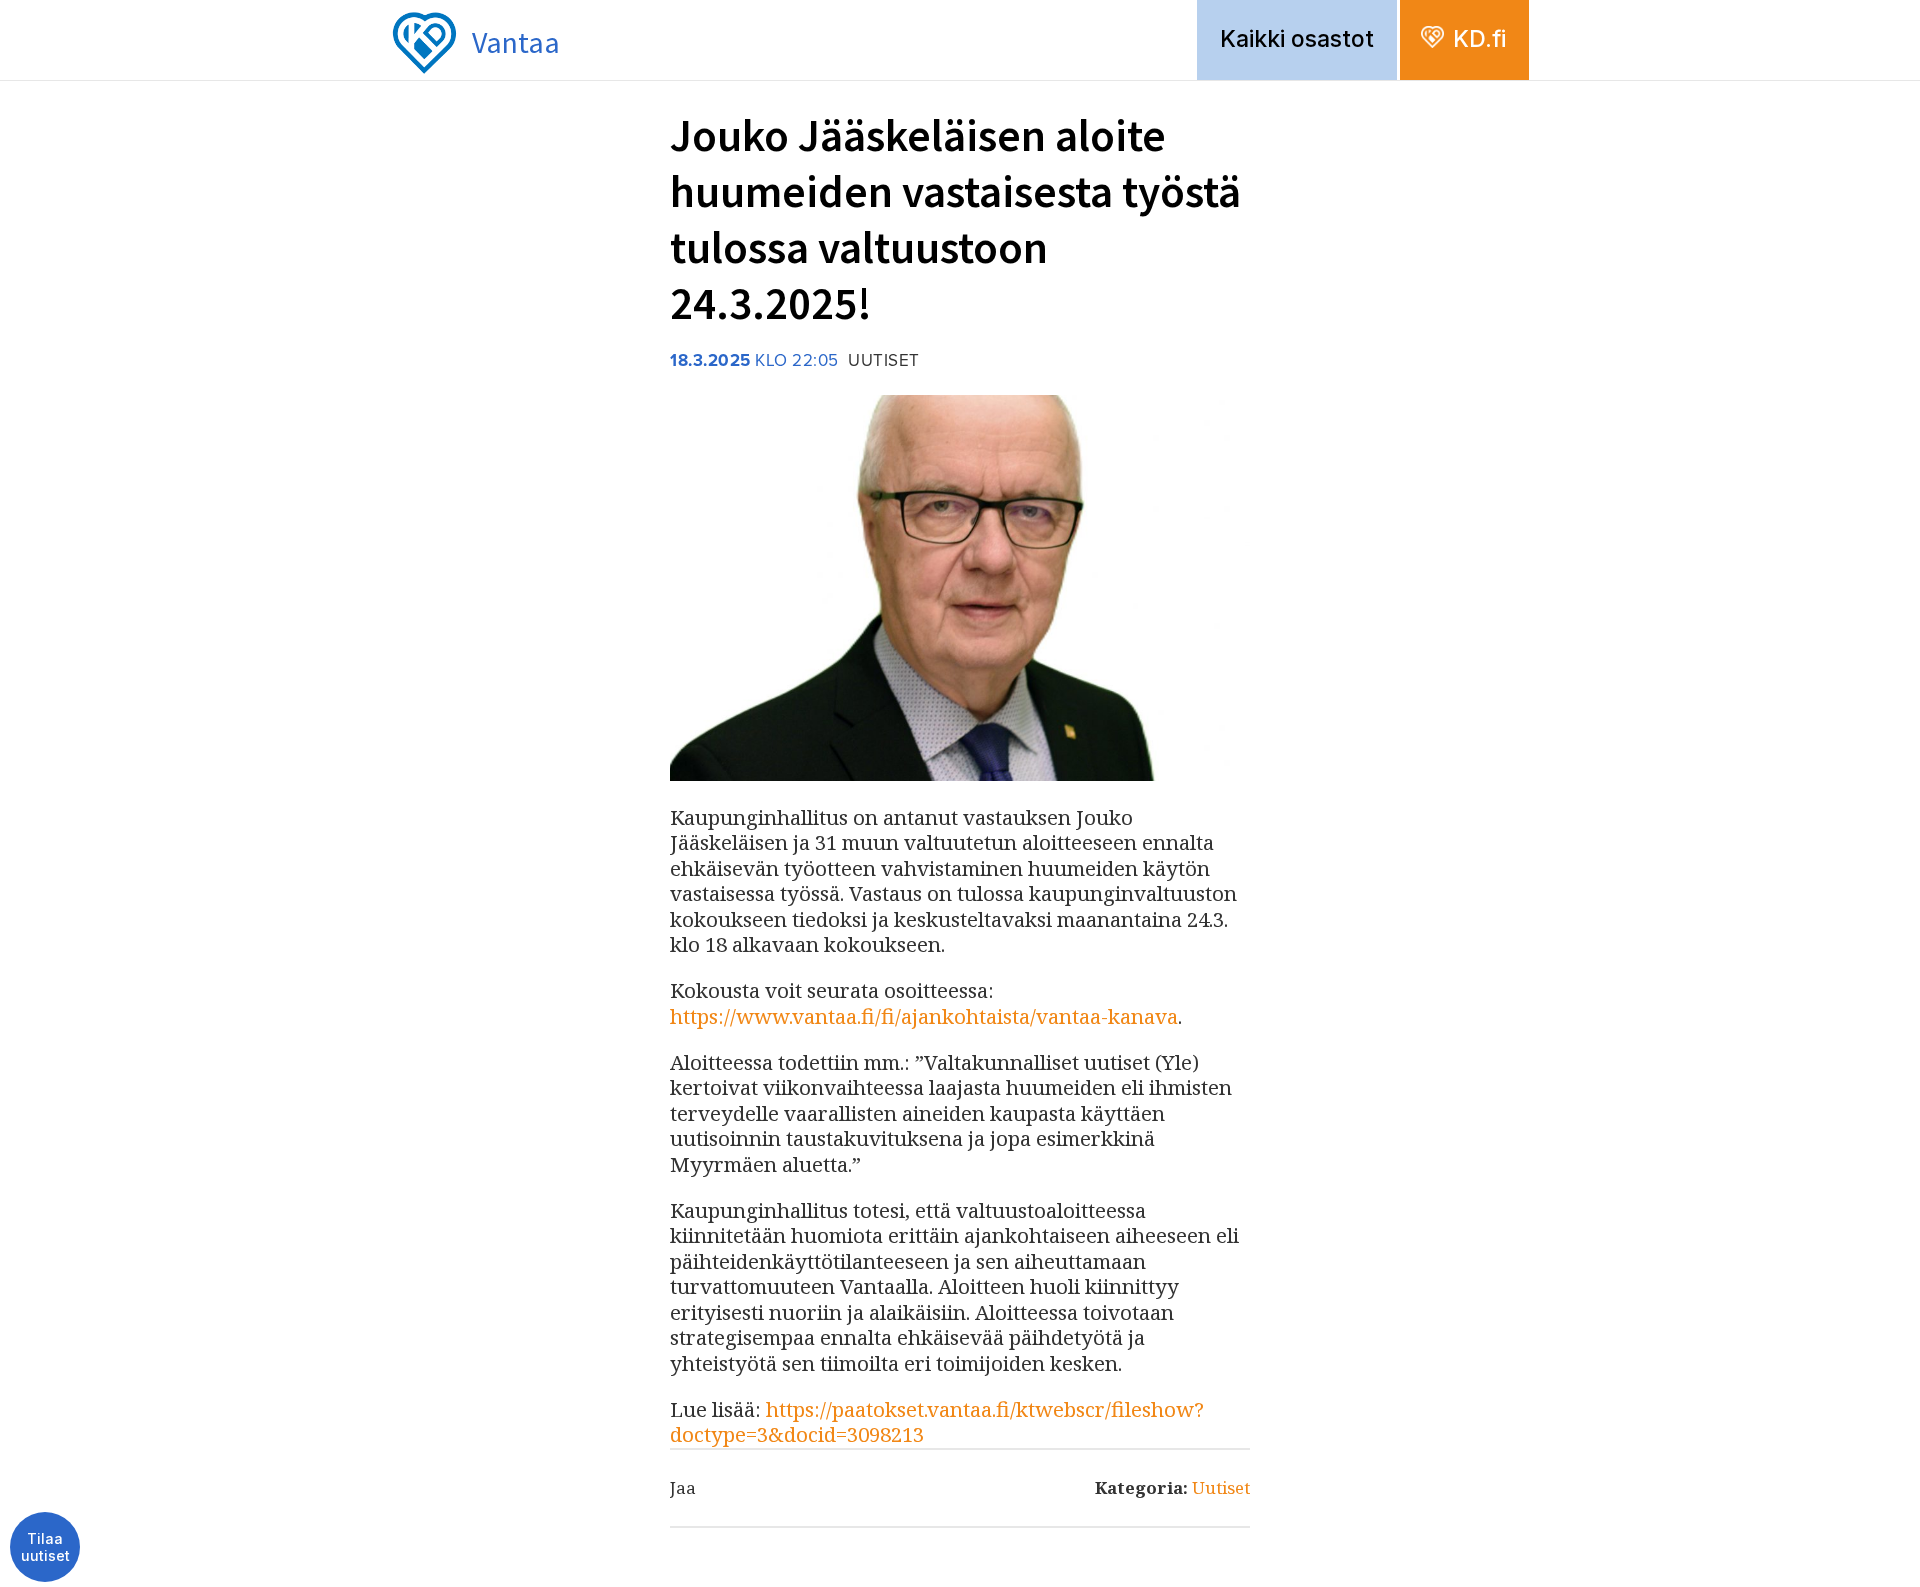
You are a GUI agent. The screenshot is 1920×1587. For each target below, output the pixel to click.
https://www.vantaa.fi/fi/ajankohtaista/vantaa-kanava (924, 1016)
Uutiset (1221, 1487)
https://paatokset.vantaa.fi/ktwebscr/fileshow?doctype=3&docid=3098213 (937, 1422)
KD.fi (1479, 39)
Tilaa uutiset (45, 1547)
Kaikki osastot (1297, 39)
